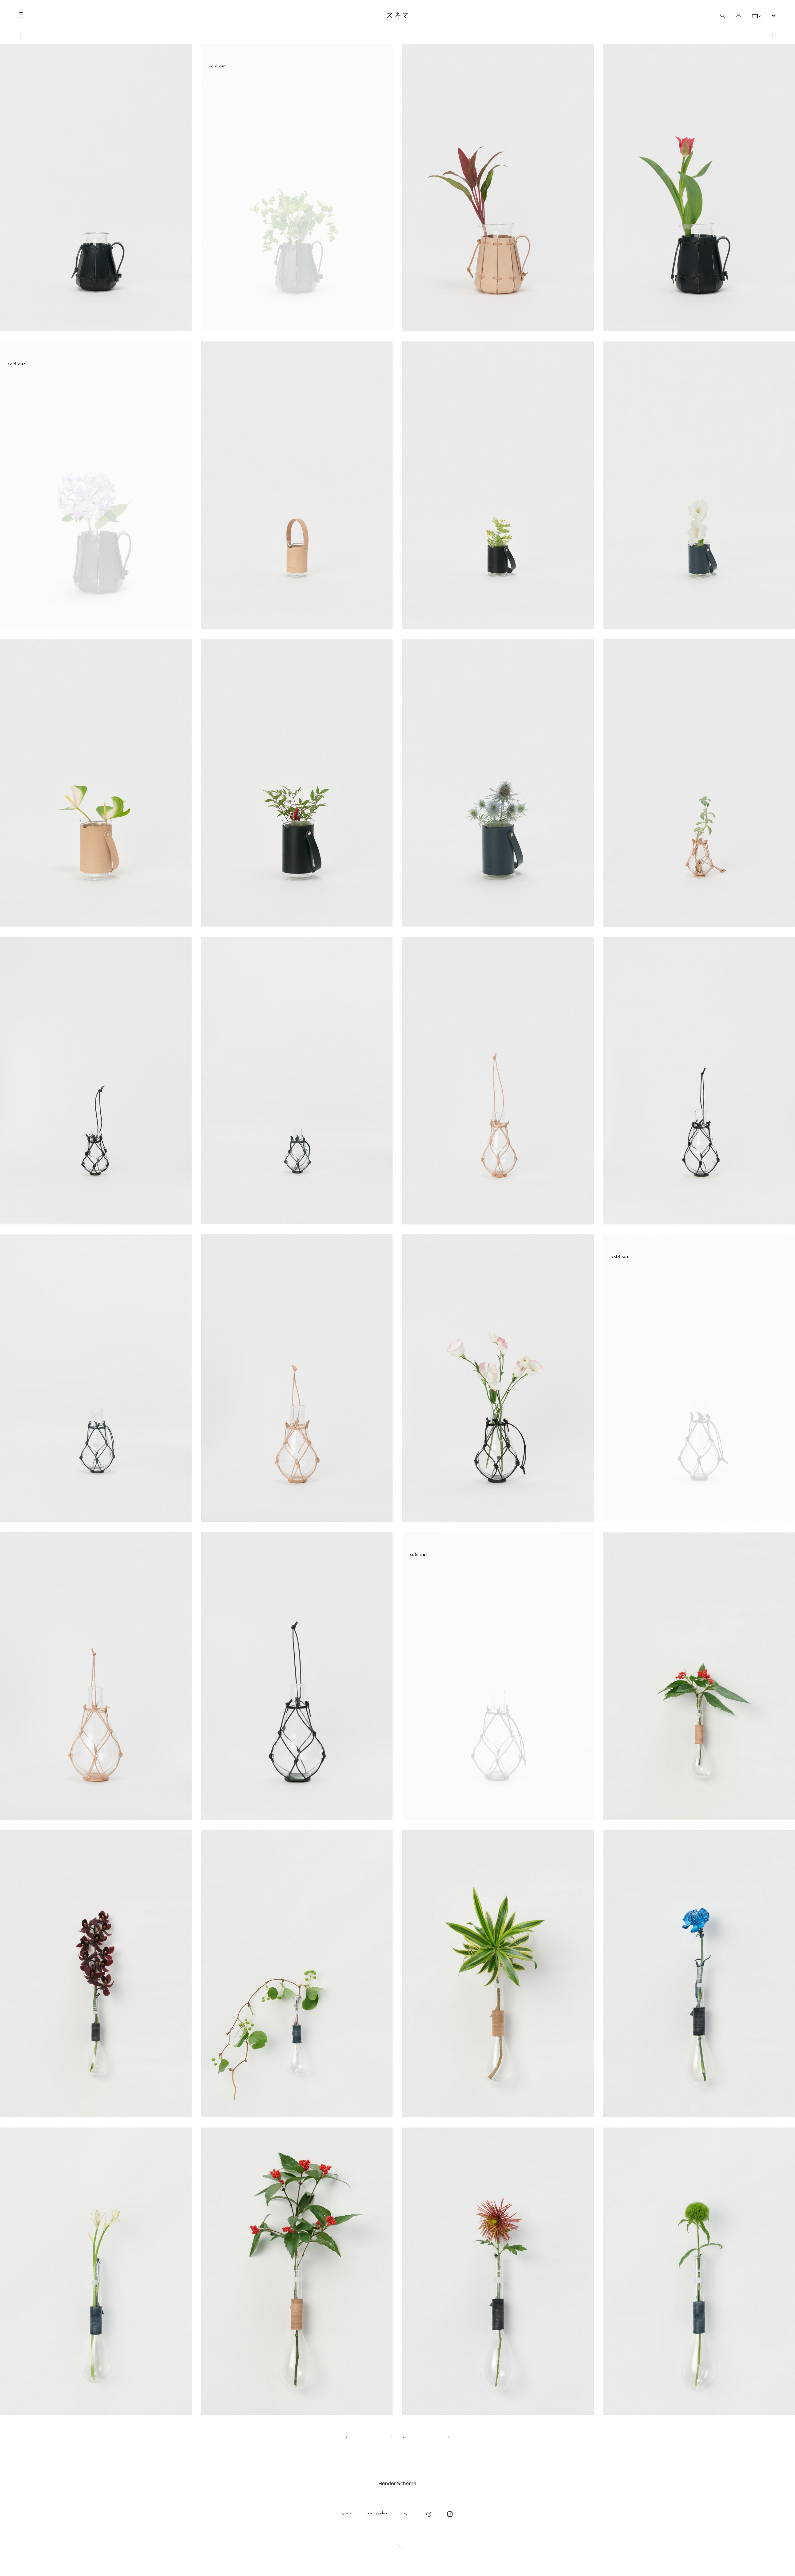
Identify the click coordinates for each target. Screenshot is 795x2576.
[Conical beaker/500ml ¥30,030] (96, 328)
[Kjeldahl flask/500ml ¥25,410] (297, 1519)
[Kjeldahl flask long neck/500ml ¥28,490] (297, 2412)
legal (407, 2513)
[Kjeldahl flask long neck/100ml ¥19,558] (699, 1817)
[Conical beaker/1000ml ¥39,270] (498, 328)
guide (347, 2513)
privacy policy (377, 2513)
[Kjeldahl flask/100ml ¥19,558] (699, 924)
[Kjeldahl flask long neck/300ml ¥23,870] (498, 2115)
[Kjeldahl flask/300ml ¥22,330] (498, 1222)
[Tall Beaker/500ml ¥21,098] (96, 924)
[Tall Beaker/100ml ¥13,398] (297, 626)
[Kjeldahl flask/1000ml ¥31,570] (96, 1817)
